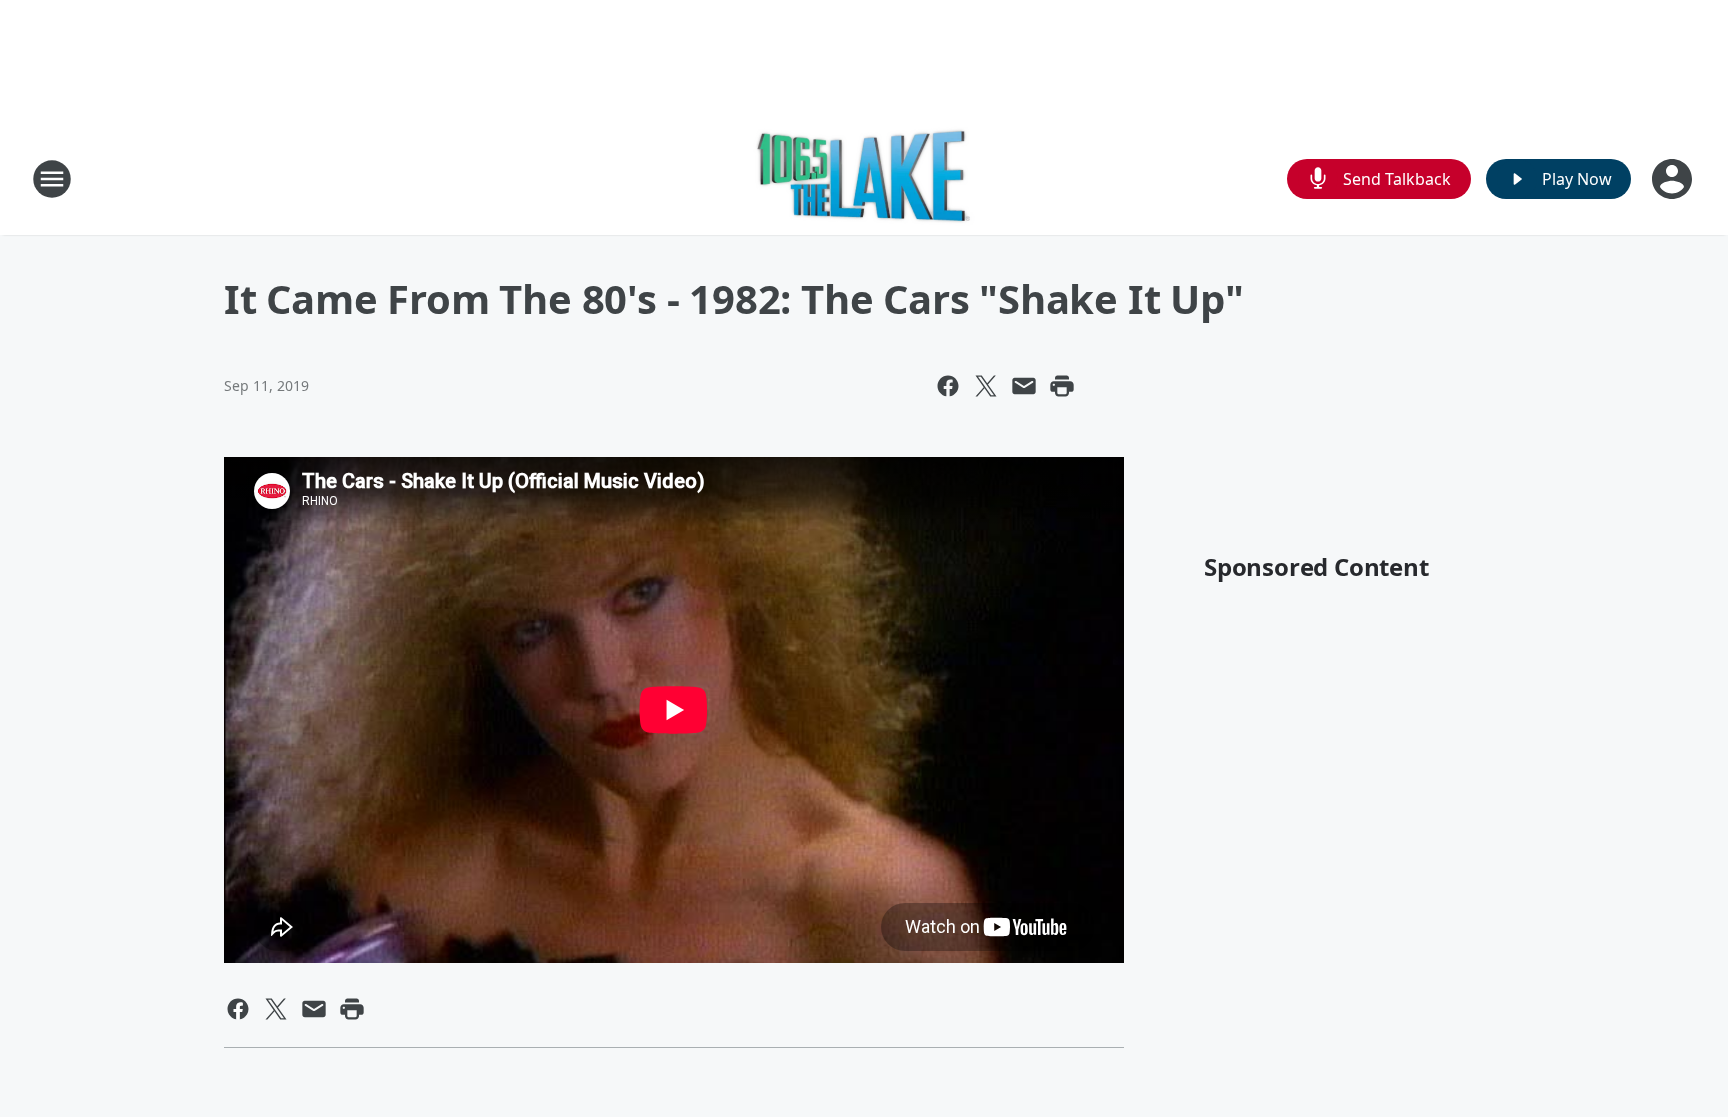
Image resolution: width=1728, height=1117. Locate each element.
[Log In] (1674, 179)
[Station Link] (864, 178)
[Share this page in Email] (1024, 386)
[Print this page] (1062, 386)
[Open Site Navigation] (52, 179)
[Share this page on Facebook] (948, 386)
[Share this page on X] (986, 386)
